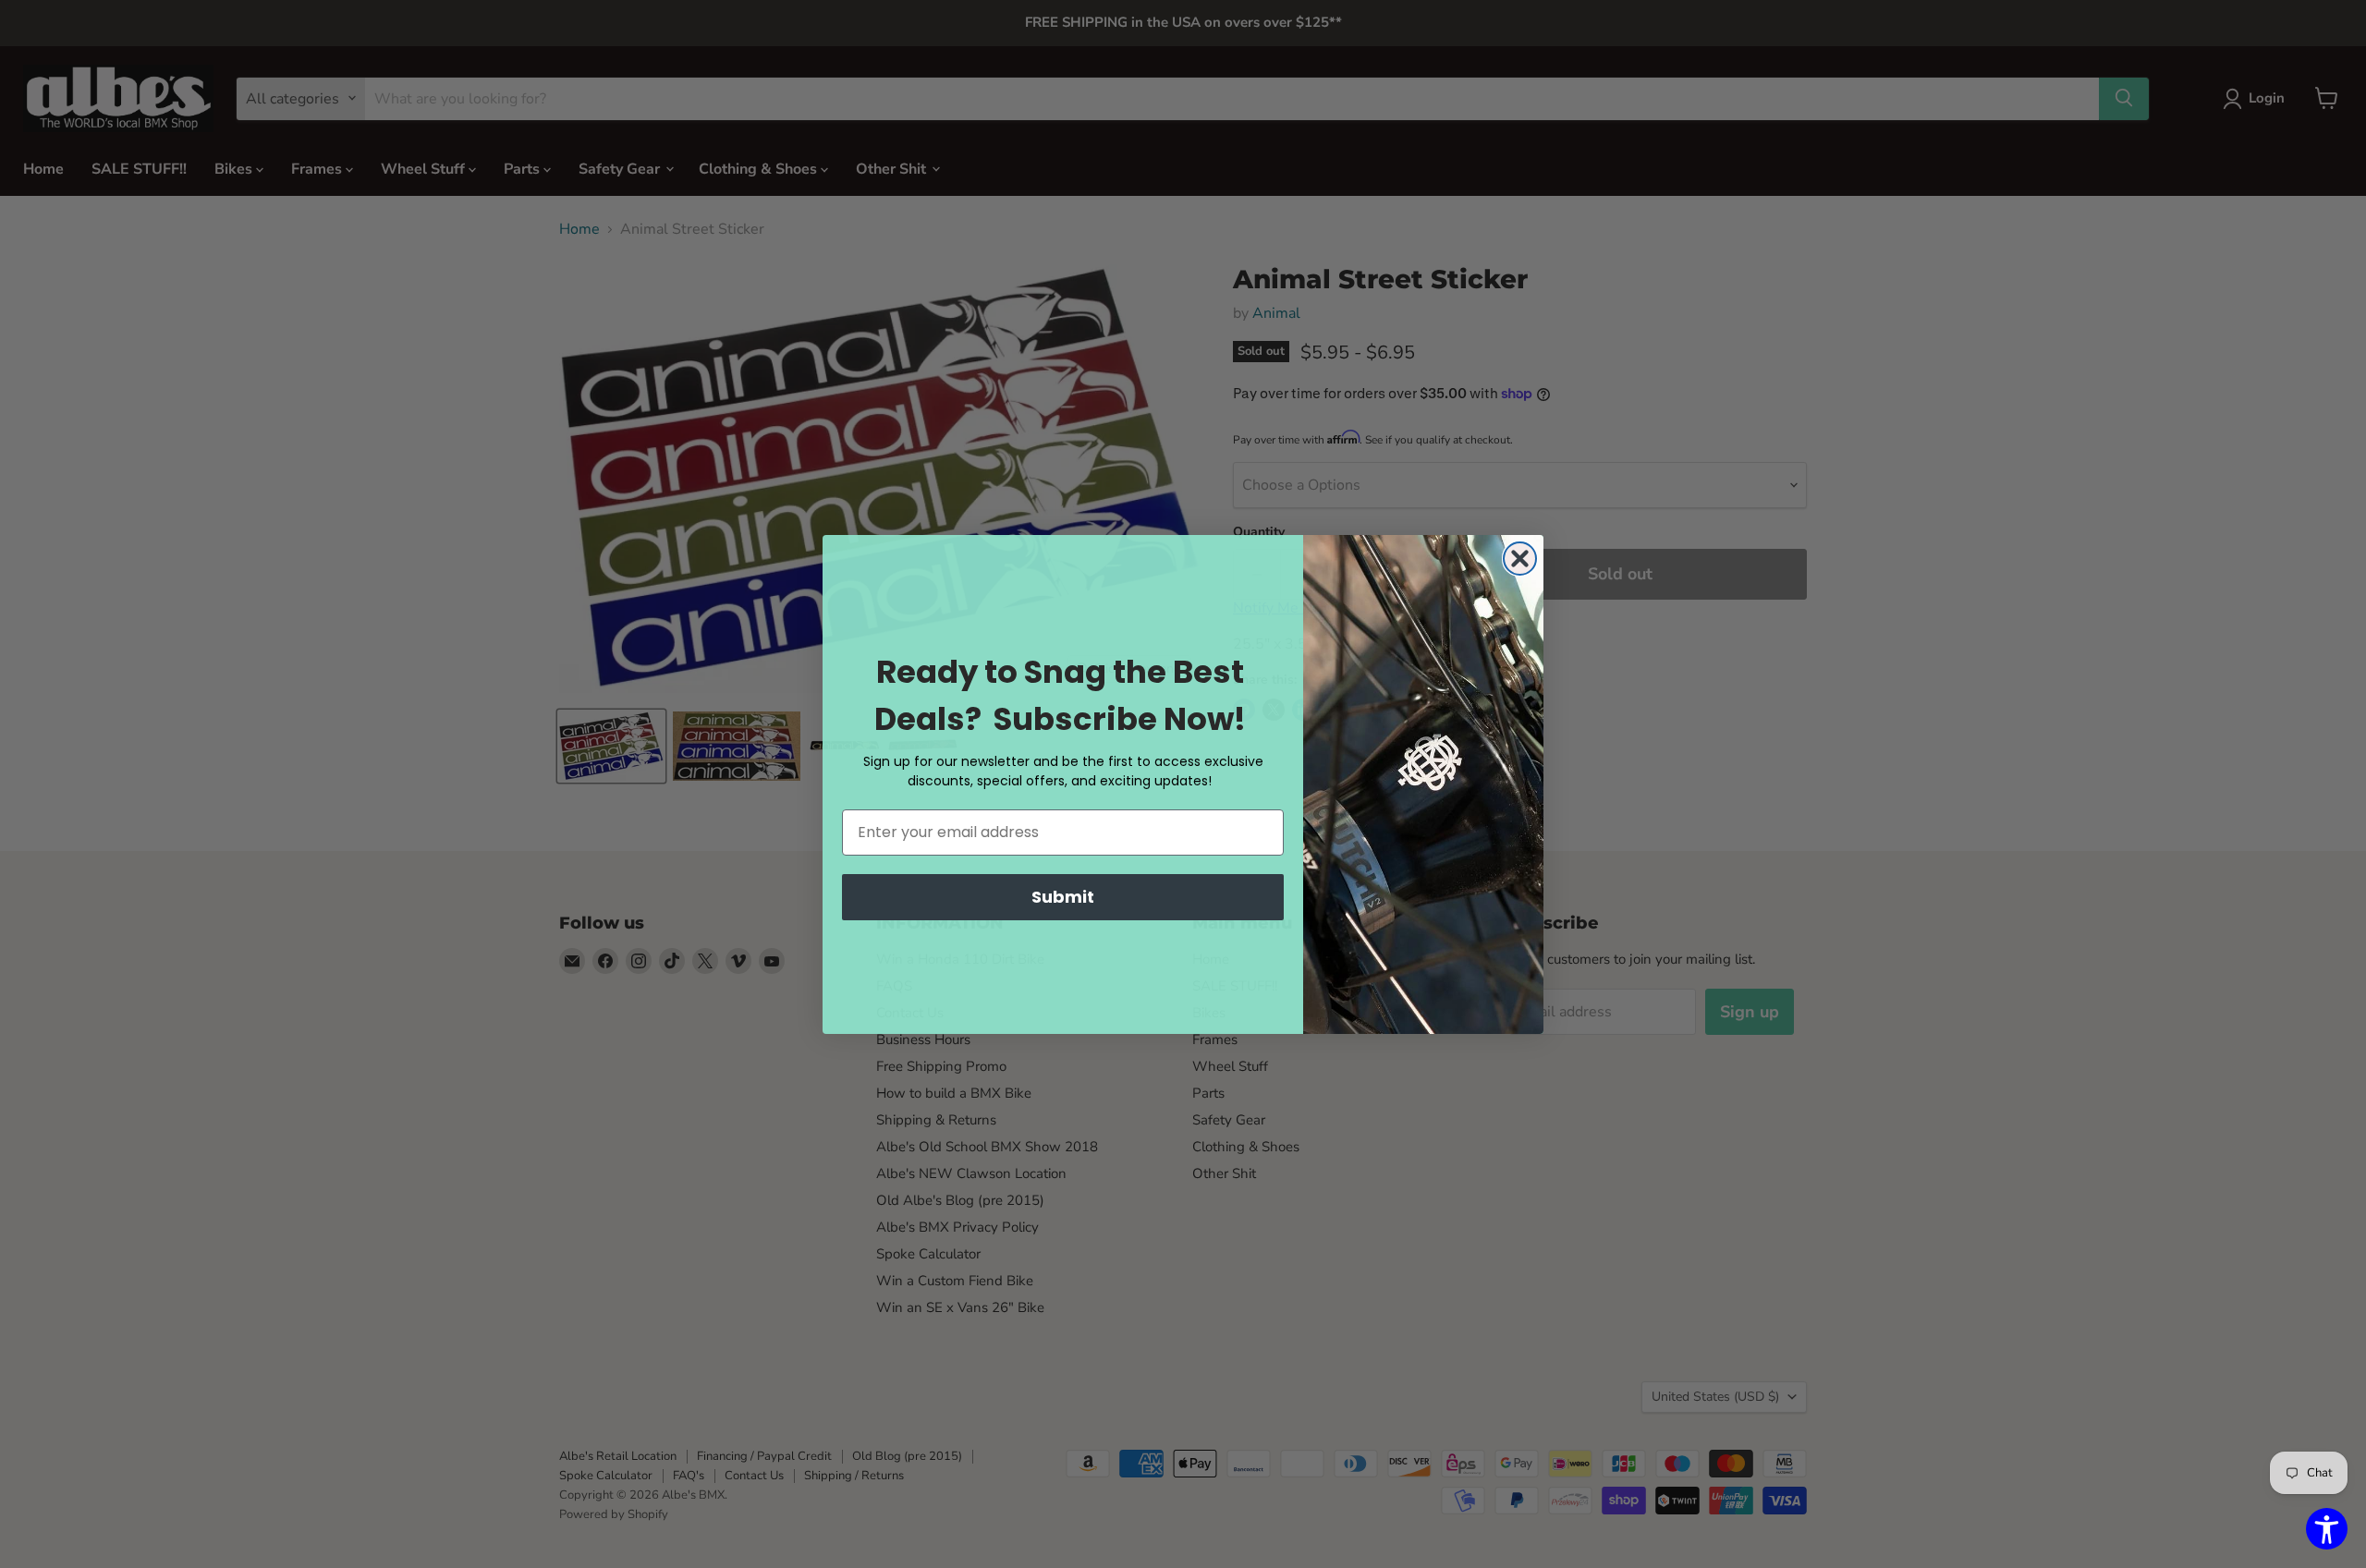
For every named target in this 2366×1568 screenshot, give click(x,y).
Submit (1063, 897)
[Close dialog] (1520, 559)
